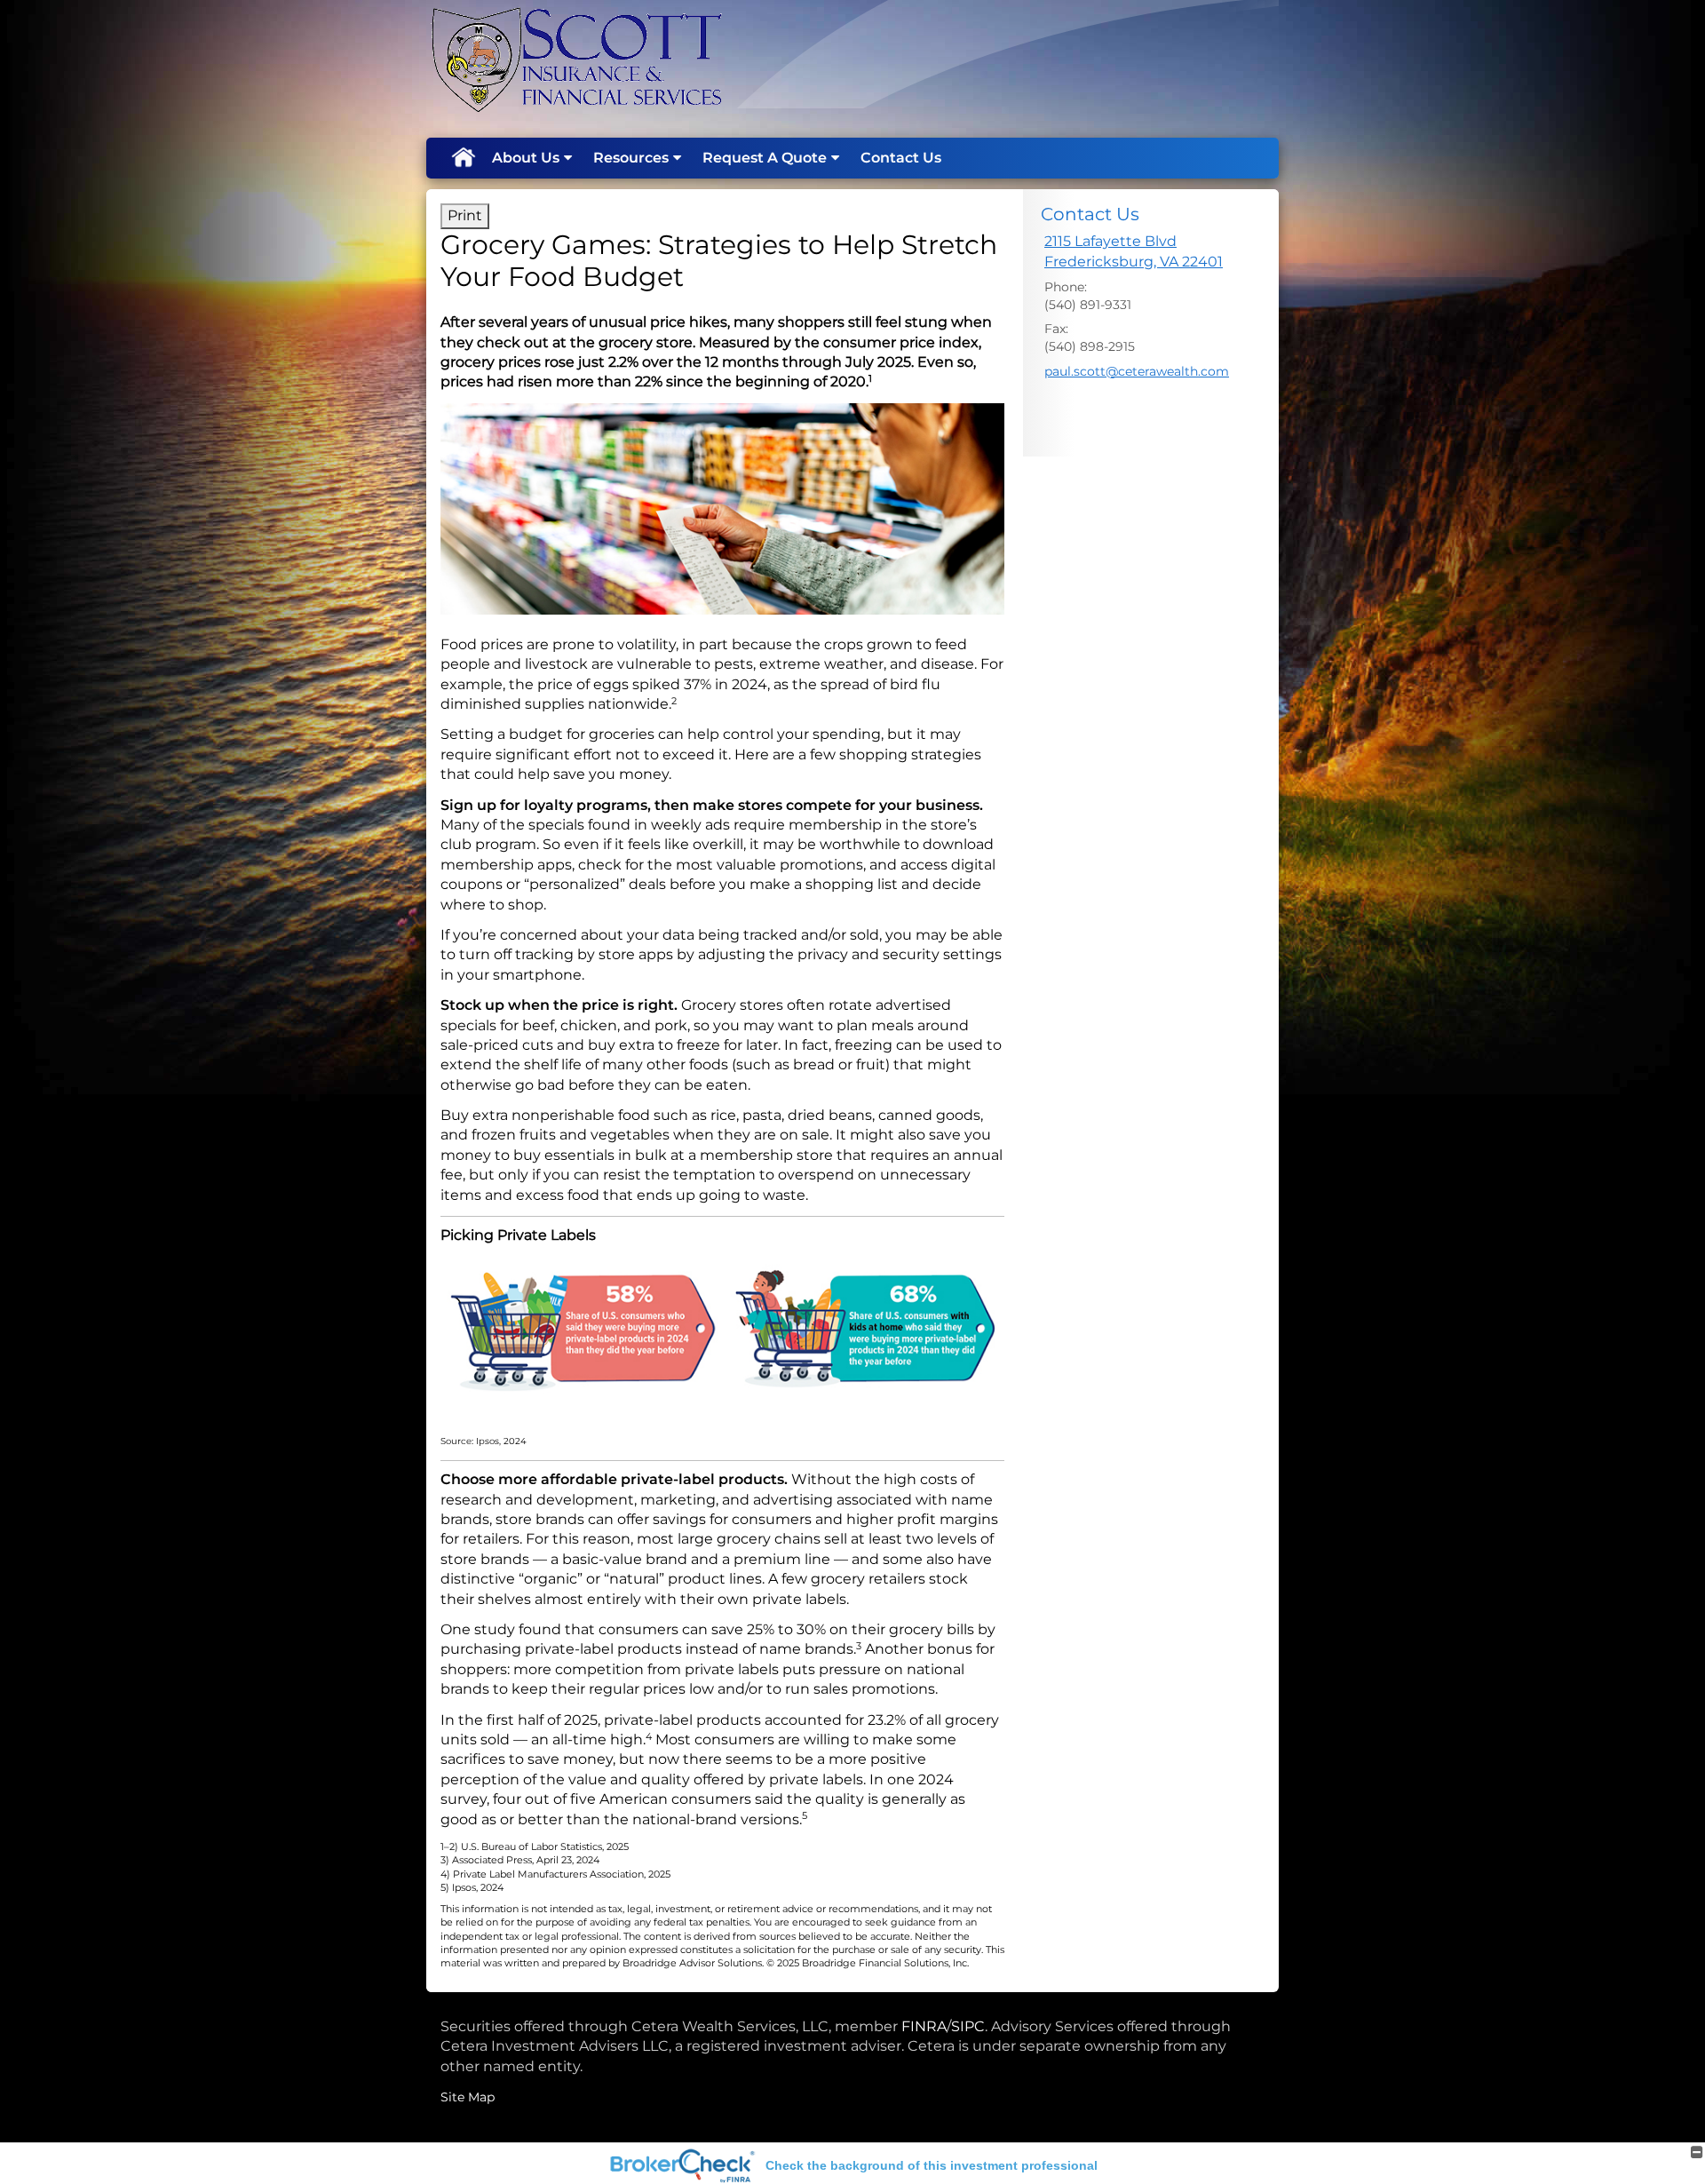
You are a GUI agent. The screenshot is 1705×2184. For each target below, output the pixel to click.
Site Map (468, 2097)
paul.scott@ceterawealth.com (1137, 371)
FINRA (924, 2026)
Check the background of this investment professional (932, 2165)
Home (463, 158)
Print (465, 215)
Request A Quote (765, 158)
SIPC (968, 2026)
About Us (526, 158)
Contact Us (901, 158)
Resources (631, 158)
